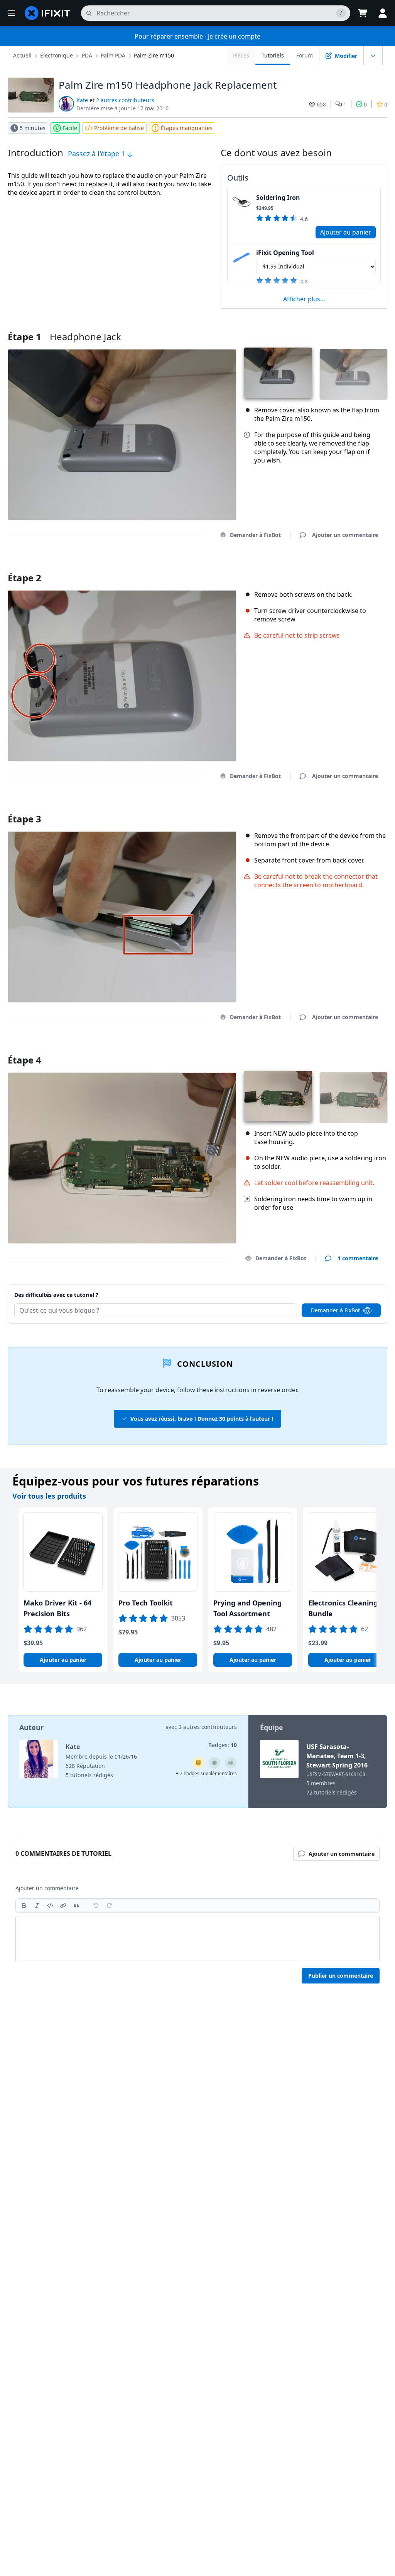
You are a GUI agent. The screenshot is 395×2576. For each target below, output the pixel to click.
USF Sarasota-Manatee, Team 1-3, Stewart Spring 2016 (337, 1756)
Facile (70, 128)
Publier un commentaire (341, 1976)
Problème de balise (119, 128)
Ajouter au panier (346, 232)
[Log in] (383, 13)
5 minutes (33, 128)
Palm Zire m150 (154, 55)
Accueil (22, 55)
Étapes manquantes (187, 128)
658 (321, 104)
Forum (305, 55)
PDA (87, 55)
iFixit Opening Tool (285, 253)
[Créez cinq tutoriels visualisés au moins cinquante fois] (231, 1763)
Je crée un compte (234, 36)
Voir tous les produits (49, 1496)
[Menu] (12, 13)
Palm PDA (113, 55)
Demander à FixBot (255, 535)
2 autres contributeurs (125, 100)
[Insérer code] (50, 1906)
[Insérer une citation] (76, 1906)
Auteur (31, 1727)
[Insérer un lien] (63, 1906)
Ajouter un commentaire (338, 568)
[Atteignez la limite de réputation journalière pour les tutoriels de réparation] (198, 1763)
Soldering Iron (278, 198)
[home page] (47, 13)
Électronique (57, 55)
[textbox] (197, 1939)
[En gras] (24, 1906)
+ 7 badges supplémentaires (206, 1773)
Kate (82, 100)
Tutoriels (273, 55)
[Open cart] (363, 13)
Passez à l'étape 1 (97, 154)
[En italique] (37, 1906)
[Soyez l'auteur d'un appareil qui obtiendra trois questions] (214, 1763)
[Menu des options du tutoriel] (373, 56)
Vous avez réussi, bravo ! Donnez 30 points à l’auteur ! (202, 1419)
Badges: (223, 1745)
